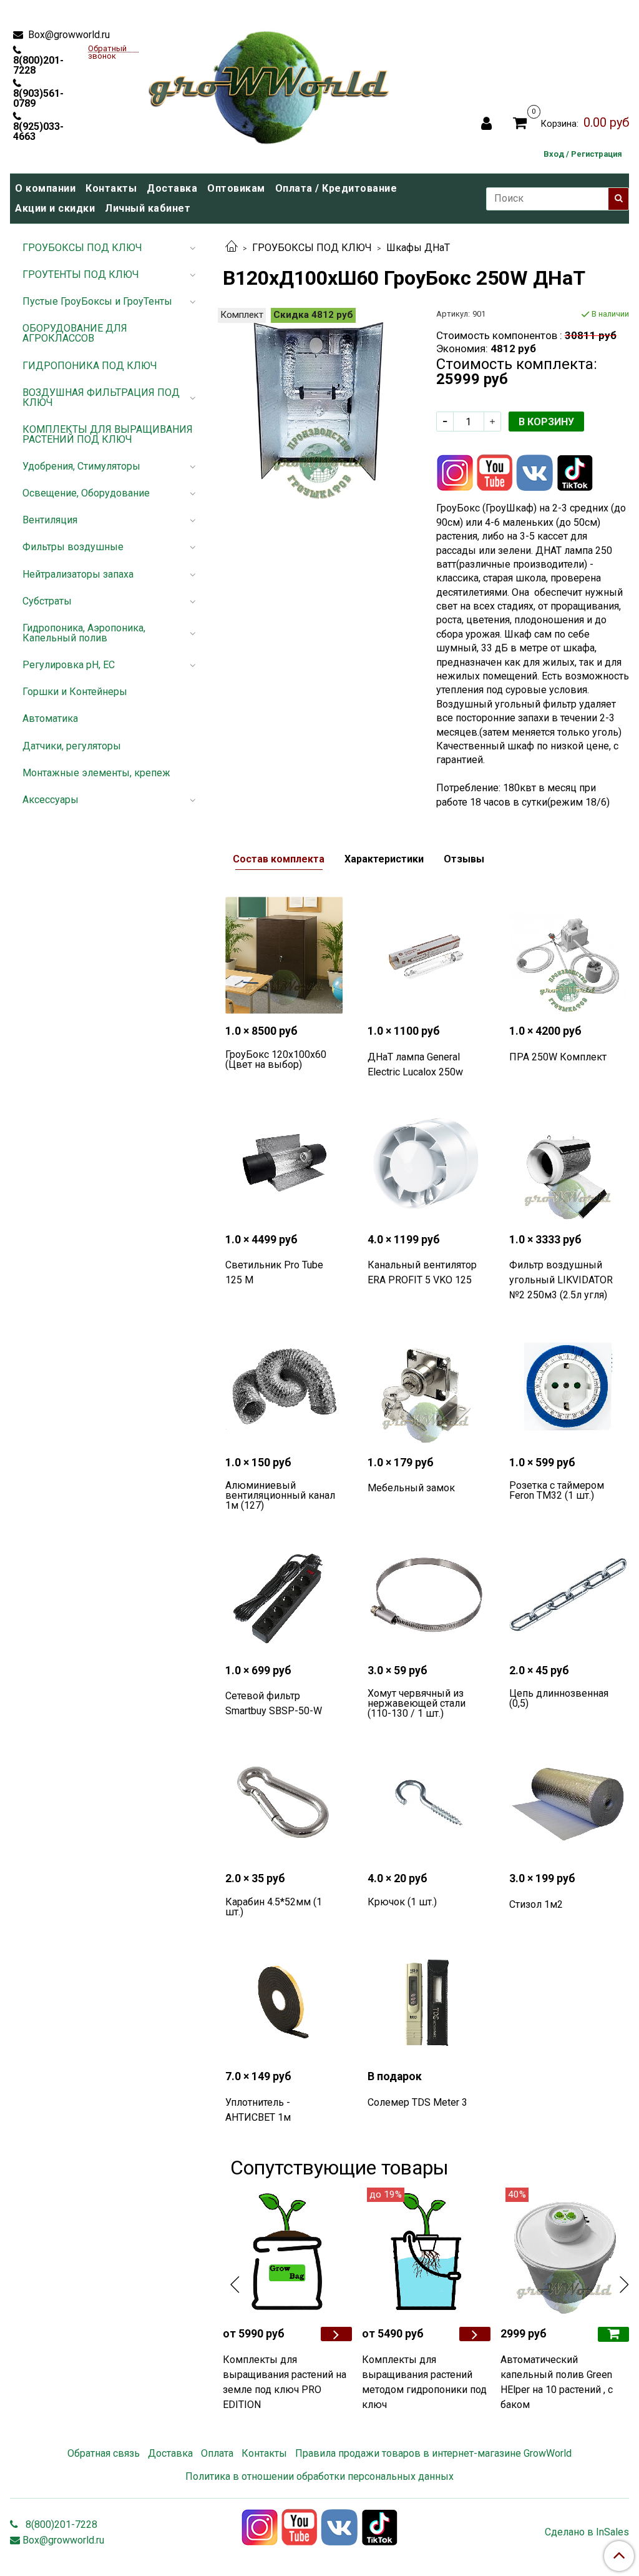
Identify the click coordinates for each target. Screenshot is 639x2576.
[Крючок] (426, 1802)
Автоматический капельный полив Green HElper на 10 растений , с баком (557, 2382)
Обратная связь (104, 2453)
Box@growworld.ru (68, 35)
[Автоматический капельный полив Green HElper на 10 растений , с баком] (565, 2252)
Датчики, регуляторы (72, 746)
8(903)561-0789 (38, 98)
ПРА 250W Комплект (558, 1057)
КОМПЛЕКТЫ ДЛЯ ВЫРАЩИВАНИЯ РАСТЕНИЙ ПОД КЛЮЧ (108, 434)
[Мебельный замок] (426, 1386)
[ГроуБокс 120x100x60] (284, 955)
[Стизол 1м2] (568, 1802)
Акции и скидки (55, 208)
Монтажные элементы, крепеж (96, 773)
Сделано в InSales (587, 2532)
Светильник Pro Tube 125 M (274, 1272)
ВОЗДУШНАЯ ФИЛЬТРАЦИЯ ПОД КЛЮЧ (101, 397)
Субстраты (47, 601)
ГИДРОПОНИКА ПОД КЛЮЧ (90, 366)
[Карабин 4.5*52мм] (284, 1802)
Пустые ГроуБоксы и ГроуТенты (97, 301)
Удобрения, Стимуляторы (81, 466)
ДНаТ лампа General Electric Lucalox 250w (415, 1064)
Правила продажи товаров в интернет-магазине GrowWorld (433, 2453)
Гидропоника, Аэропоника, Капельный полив (84, 633)
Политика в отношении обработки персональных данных (319, 2476)
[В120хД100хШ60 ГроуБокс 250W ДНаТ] (319, 404)
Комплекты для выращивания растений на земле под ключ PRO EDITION (285, 2382)
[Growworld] (270, 84)
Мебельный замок (411, 1488)
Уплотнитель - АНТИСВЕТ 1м (258, 2110)
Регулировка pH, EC (69, 665)
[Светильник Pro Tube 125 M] (284, 1163)
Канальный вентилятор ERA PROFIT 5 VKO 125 (422, 1272)
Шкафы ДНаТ (418, 248)
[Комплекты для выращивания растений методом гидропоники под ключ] (426, 2252)
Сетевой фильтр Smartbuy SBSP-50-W (274, 1703)
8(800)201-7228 (38, 65)
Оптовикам (236, 188)
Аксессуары (51, 800)
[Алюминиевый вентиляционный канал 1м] (284, 1386)
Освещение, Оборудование (86, 493)
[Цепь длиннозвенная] (568, 1594)
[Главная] (232, 248)
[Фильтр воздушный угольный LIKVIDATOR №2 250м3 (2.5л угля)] (568, 1163)
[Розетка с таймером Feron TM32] (568, 1386)
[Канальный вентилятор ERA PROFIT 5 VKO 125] (426, 1163)
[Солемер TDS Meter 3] (426, 2001)
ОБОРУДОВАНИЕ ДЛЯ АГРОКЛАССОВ (75, 333)
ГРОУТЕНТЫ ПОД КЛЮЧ (81, 274)
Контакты (111, 188)
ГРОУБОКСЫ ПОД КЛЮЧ (312, 248)
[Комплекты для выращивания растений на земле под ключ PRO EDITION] (287, 2252)
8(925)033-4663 (38, 131)
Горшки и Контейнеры (75, 692)
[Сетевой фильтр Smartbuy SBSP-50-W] (284, 1594)
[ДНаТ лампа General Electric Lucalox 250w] (426, 955)
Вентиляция (50, 520)
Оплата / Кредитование (336, 188)
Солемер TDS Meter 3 (417, 2102)
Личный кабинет (148, 208)
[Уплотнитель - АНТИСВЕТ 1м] (284, 2001)
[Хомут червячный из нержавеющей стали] (426, 1594)
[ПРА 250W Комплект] (568, 955)
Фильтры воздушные (73, 547)
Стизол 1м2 (536, 1904)
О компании (45, 188)
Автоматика (50, 718)
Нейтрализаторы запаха (78, 574)
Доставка (172, 188)
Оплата (217, 2453)
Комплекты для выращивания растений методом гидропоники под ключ (424, 2382)
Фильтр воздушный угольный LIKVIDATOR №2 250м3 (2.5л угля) (561, 1280)
